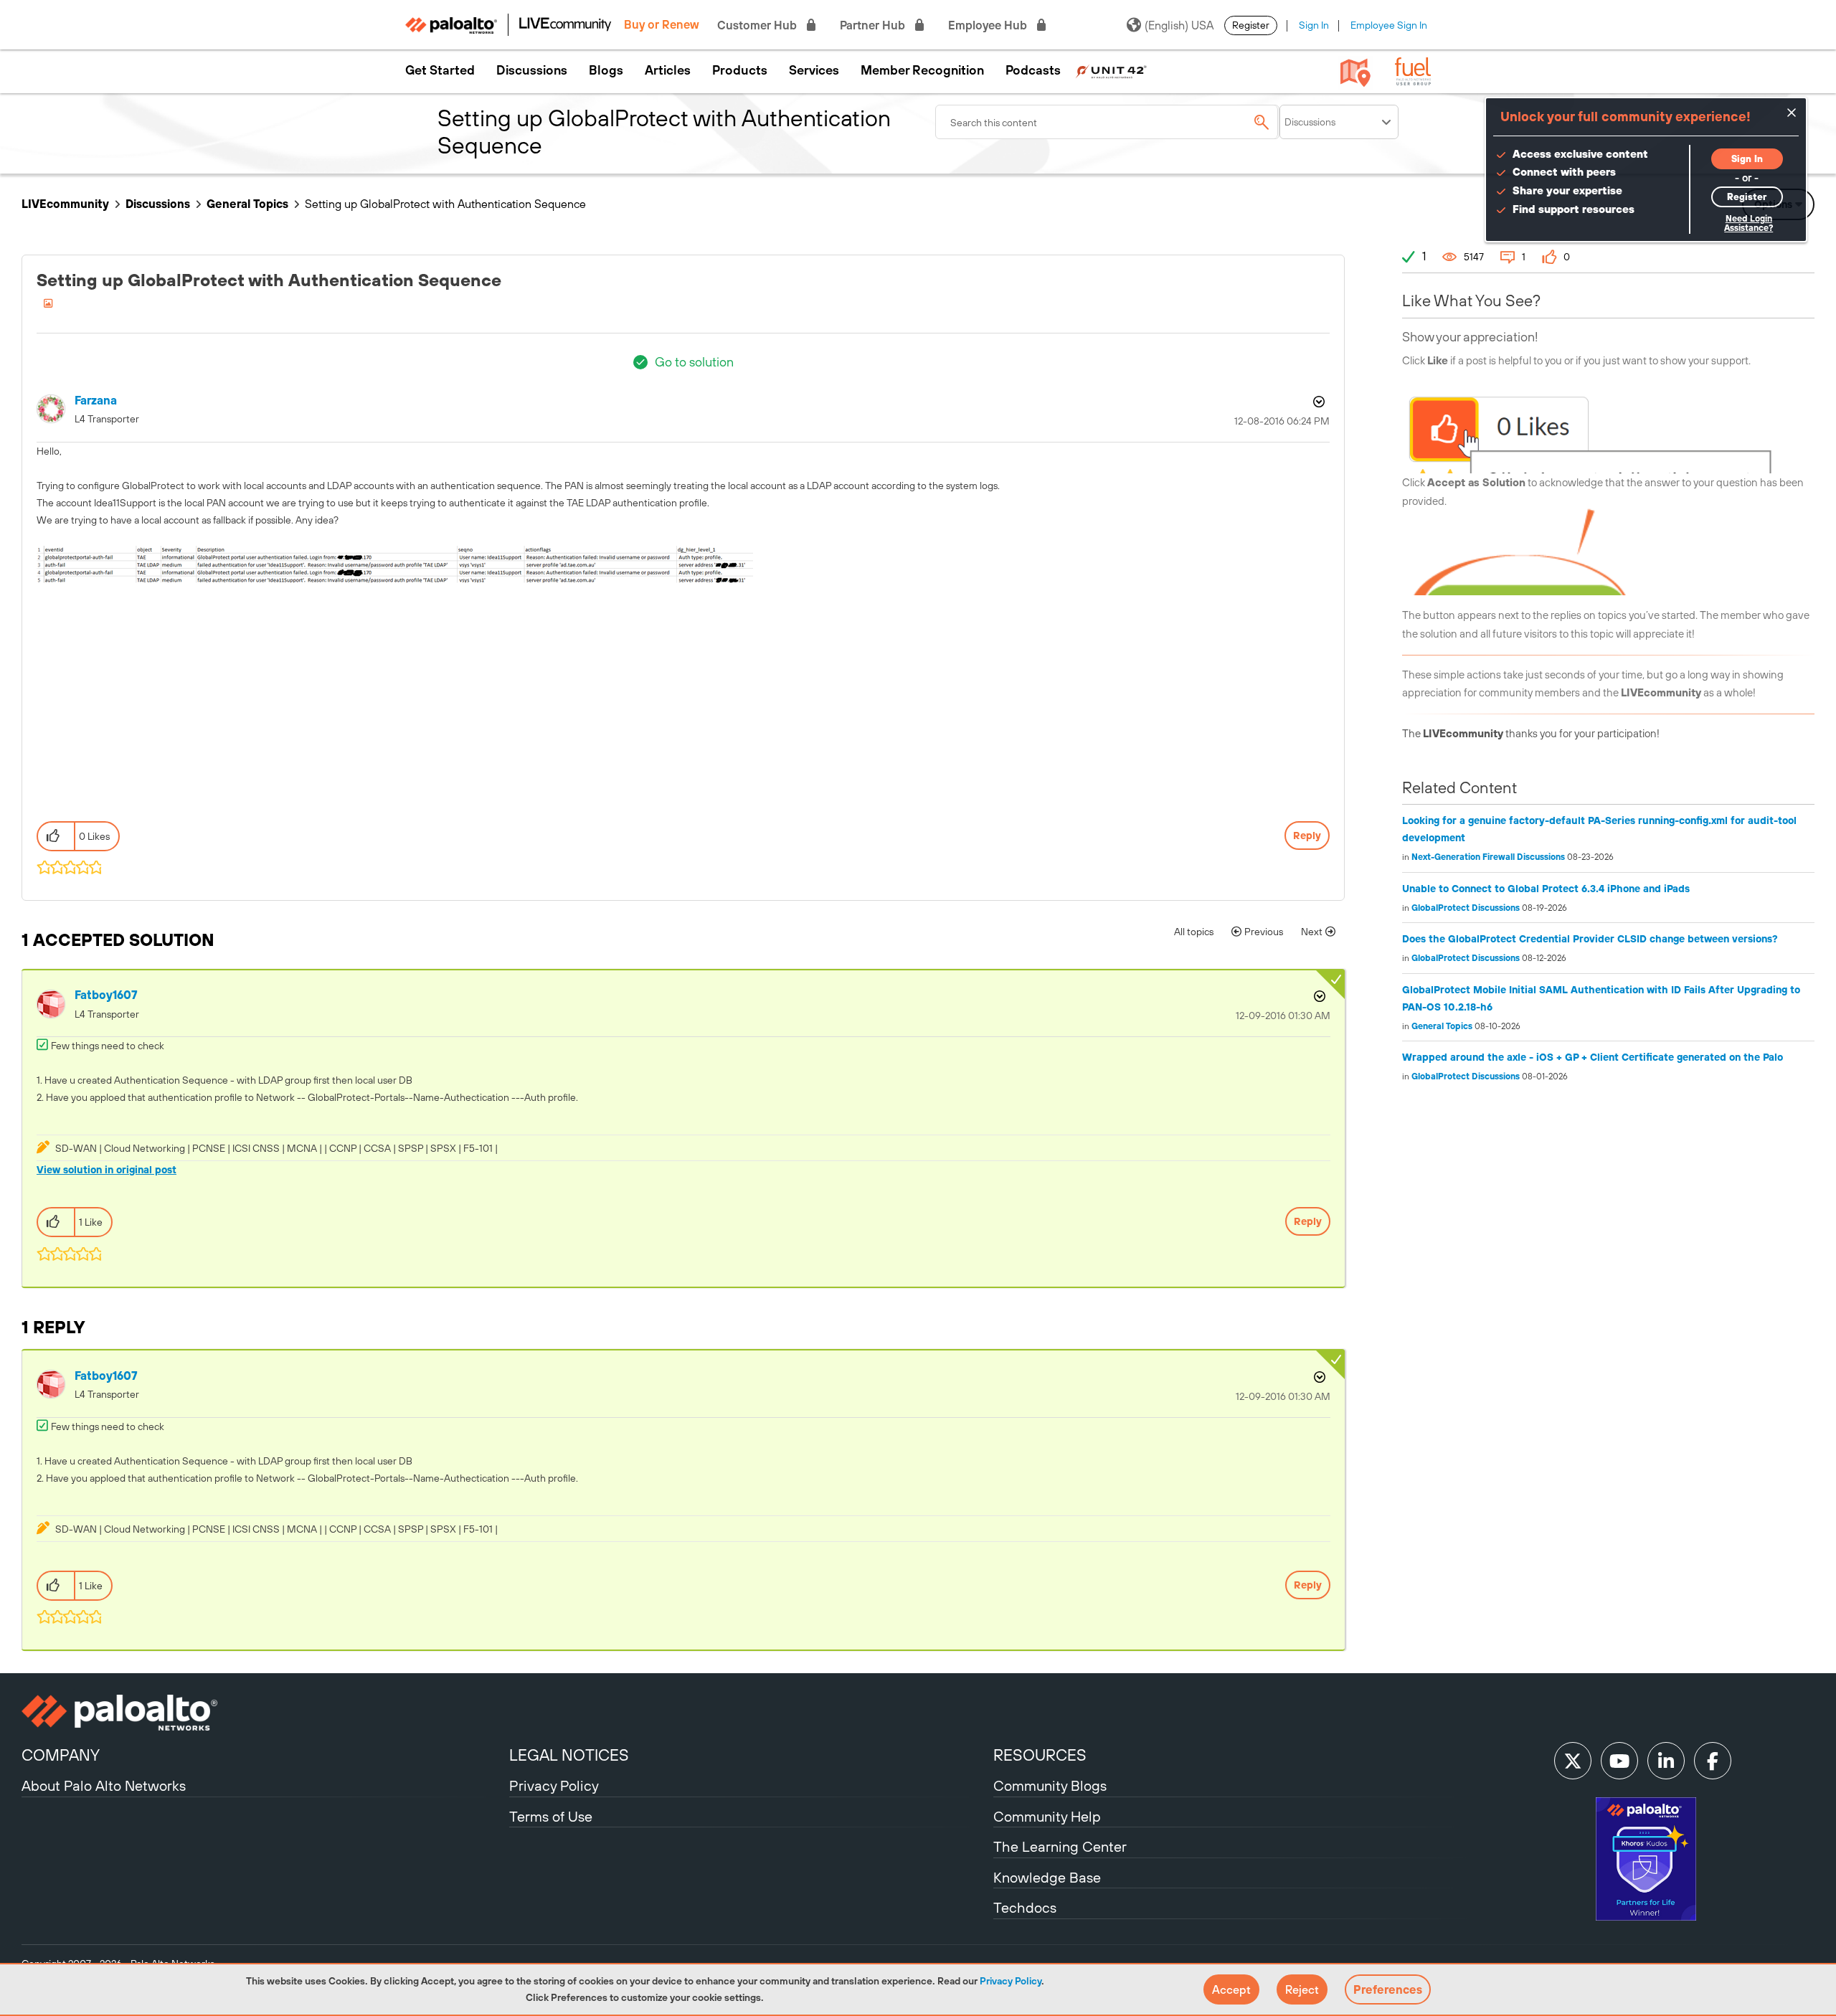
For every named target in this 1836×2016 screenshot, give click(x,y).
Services (814, 70)
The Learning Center (1060, 1846)
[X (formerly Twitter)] (1573, 1761)
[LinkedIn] (1666, 1761)
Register (1251, 25)
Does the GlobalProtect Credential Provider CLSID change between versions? (1590, 939)
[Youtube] (1619, 1761)
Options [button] (1317, 402)
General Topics (247, 204)
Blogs (606, 70)
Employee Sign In (1389, 25)
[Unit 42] (1111, 70)
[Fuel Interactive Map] (1355, 72)
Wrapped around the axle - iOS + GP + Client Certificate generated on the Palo (1593, 1057)
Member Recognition (922, 70)
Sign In (1314, 25)
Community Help (1047, 1816)
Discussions (532, 70)
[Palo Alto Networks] (264, 1713)
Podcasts (1033, 70)
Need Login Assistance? (1749, 223)
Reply (1307, 836)
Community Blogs (1050, 1785)
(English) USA (1179, 25)
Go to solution (694, 362)
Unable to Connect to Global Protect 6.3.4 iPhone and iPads (1546, 889)
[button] (1231, 1989)
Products (740, 70)
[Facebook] (1713, 1761)
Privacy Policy (1011, 1981)
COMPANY (61, 1755)
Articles (668, 70)
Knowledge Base (1047, 1877)
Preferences (1388, 1989)
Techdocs (1025, 1907)
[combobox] (1107, 122)
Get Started (440, 70)
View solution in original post (107, 1170)
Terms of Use (551, 1816)
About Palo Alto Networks (104, 1785)
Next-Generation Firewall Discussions (1488, 857)
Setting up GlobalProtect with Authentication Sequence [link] (445, 204)
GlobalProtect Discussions (1466, 908)
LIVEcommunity (65, 204)
